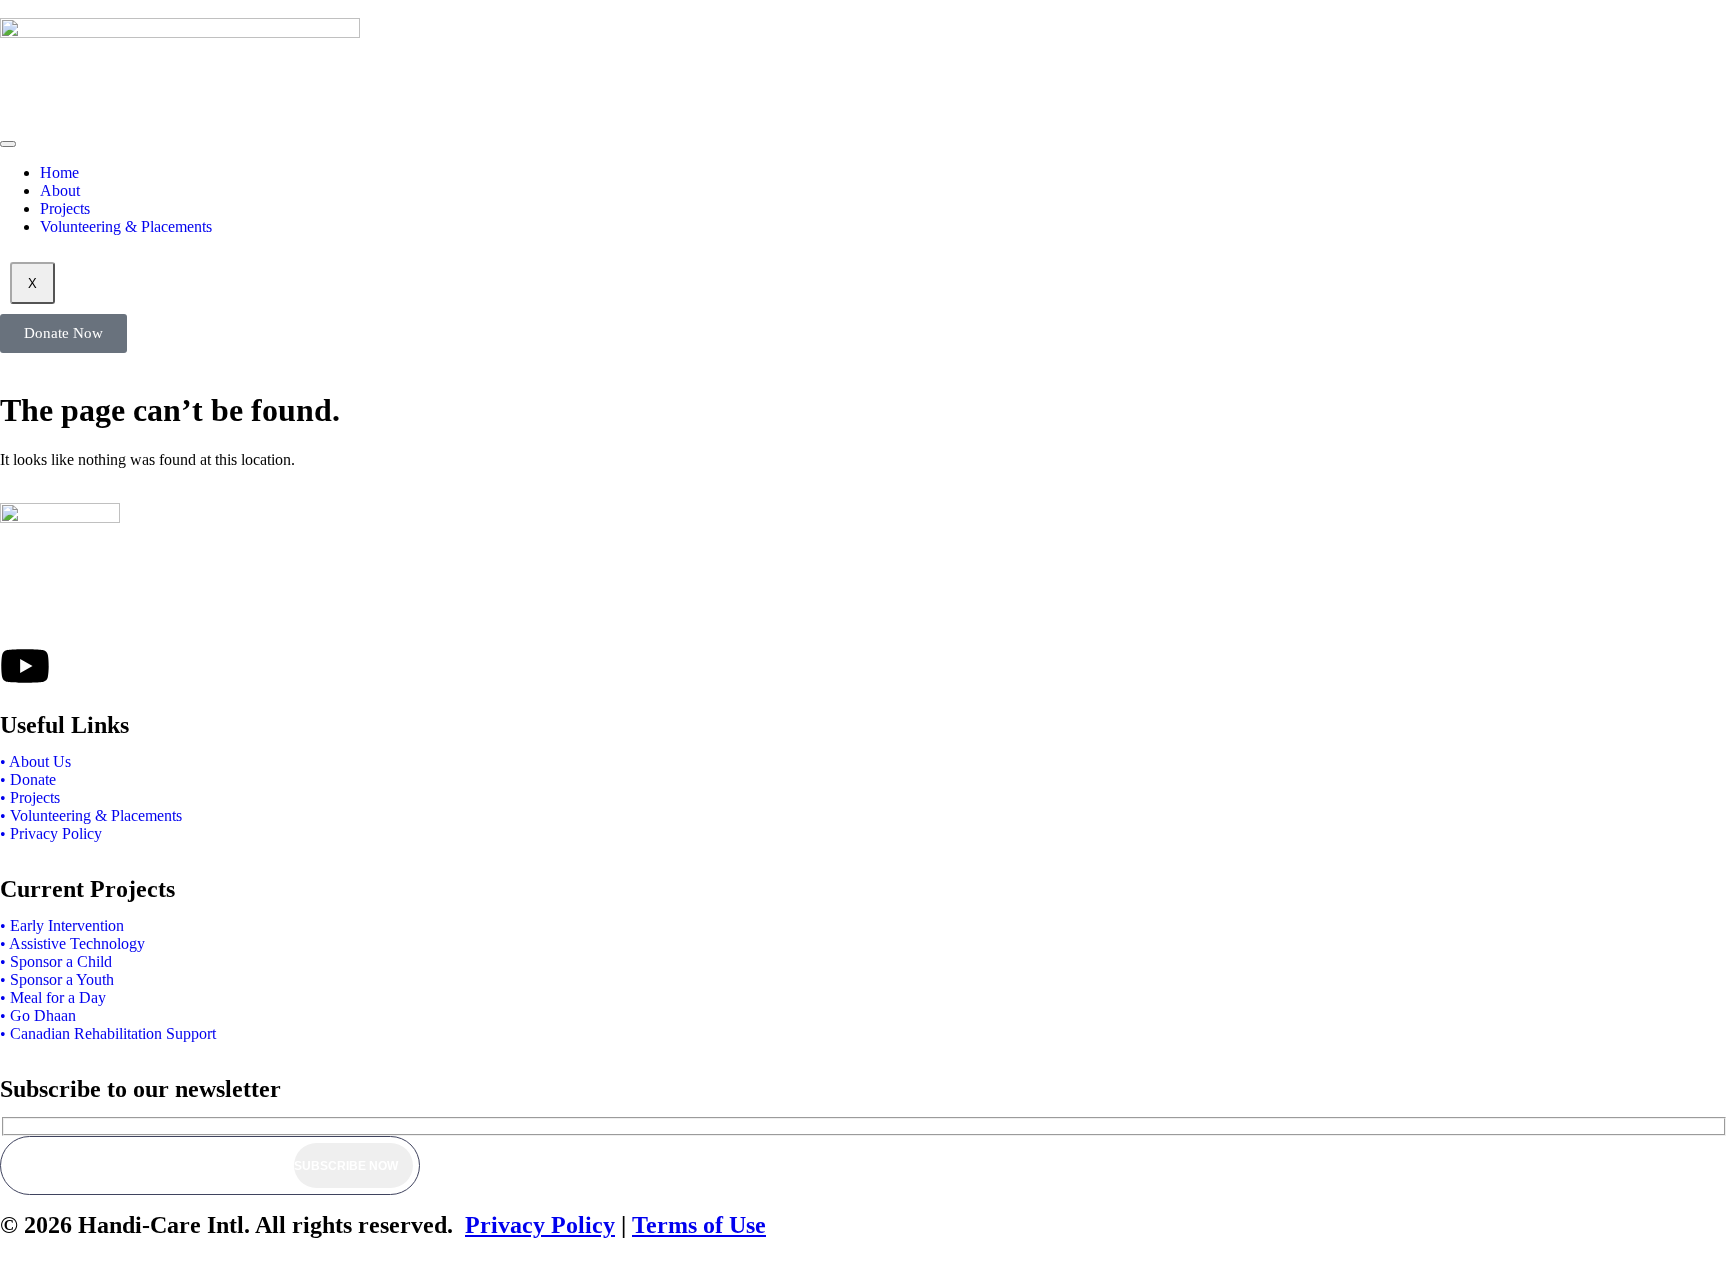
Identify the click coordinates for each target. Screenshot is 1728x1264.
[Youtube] (25, 666)
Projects (65, 208)
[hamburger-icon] (8, 144)
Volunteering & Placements (126, 226)
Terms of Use (699, 1225)
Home (59, 172)
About (60, 190)
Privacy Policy (540, 1225)
